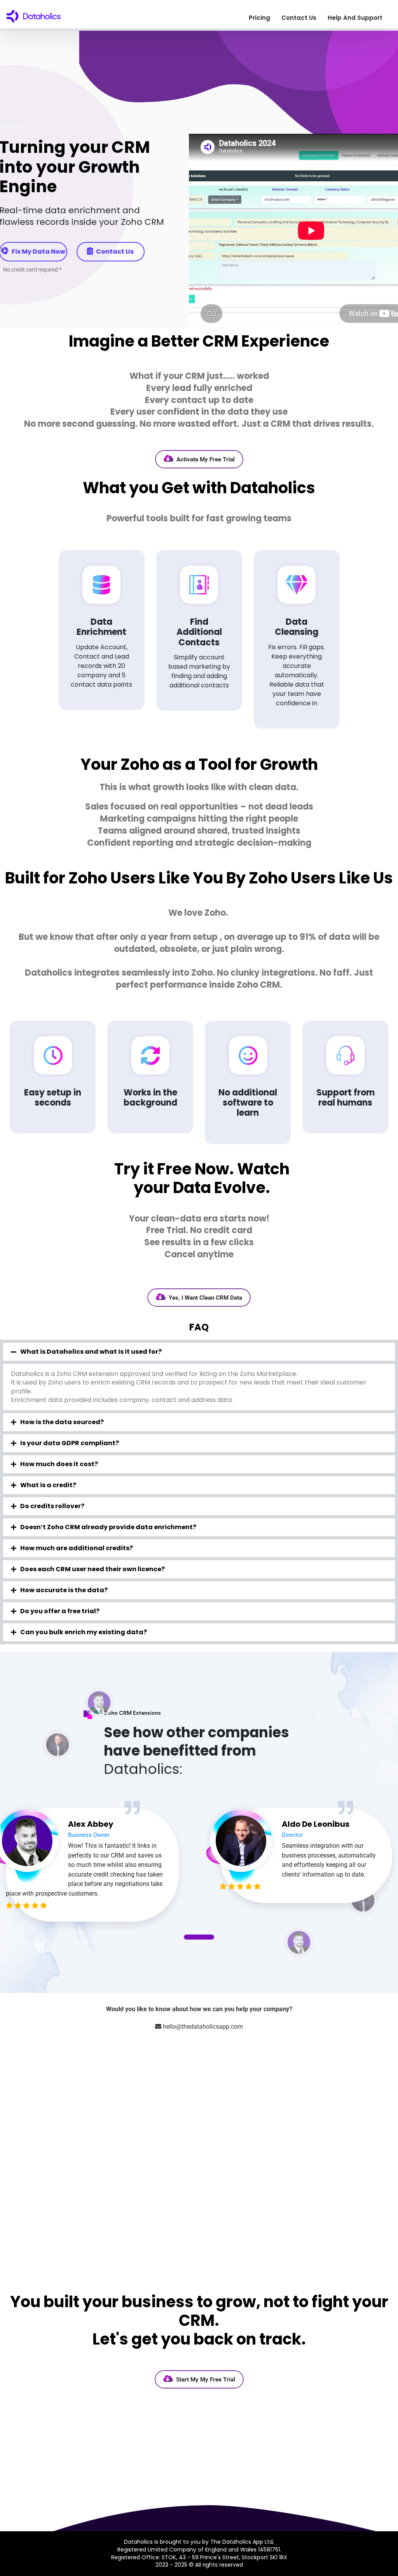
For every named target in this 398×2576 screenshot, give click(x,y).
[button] (199, 1352)
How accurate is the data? (64, 1590)
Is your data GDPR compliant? (70, 1443)
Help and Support (355, 18)
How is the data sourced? (62, 1422)
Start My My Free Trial (206, 2380)
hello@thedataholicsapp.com (203, 2027)
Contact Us (299, 18)
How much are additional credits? (77, 1548)
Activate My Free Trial (206, 459)
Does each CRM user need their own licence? (93, 1569)
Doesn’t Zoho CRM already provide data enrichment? (108, 1527)
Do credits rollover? (52, 1506)
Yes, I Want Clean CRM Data (205, 1298)
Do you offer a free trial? (60, 1611)
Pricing (259, 18)
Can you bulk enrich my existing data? (84, 1632)
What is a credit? (48, 1485)
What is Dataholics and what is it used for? (91, 1352)
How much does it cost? (59, 1464)
